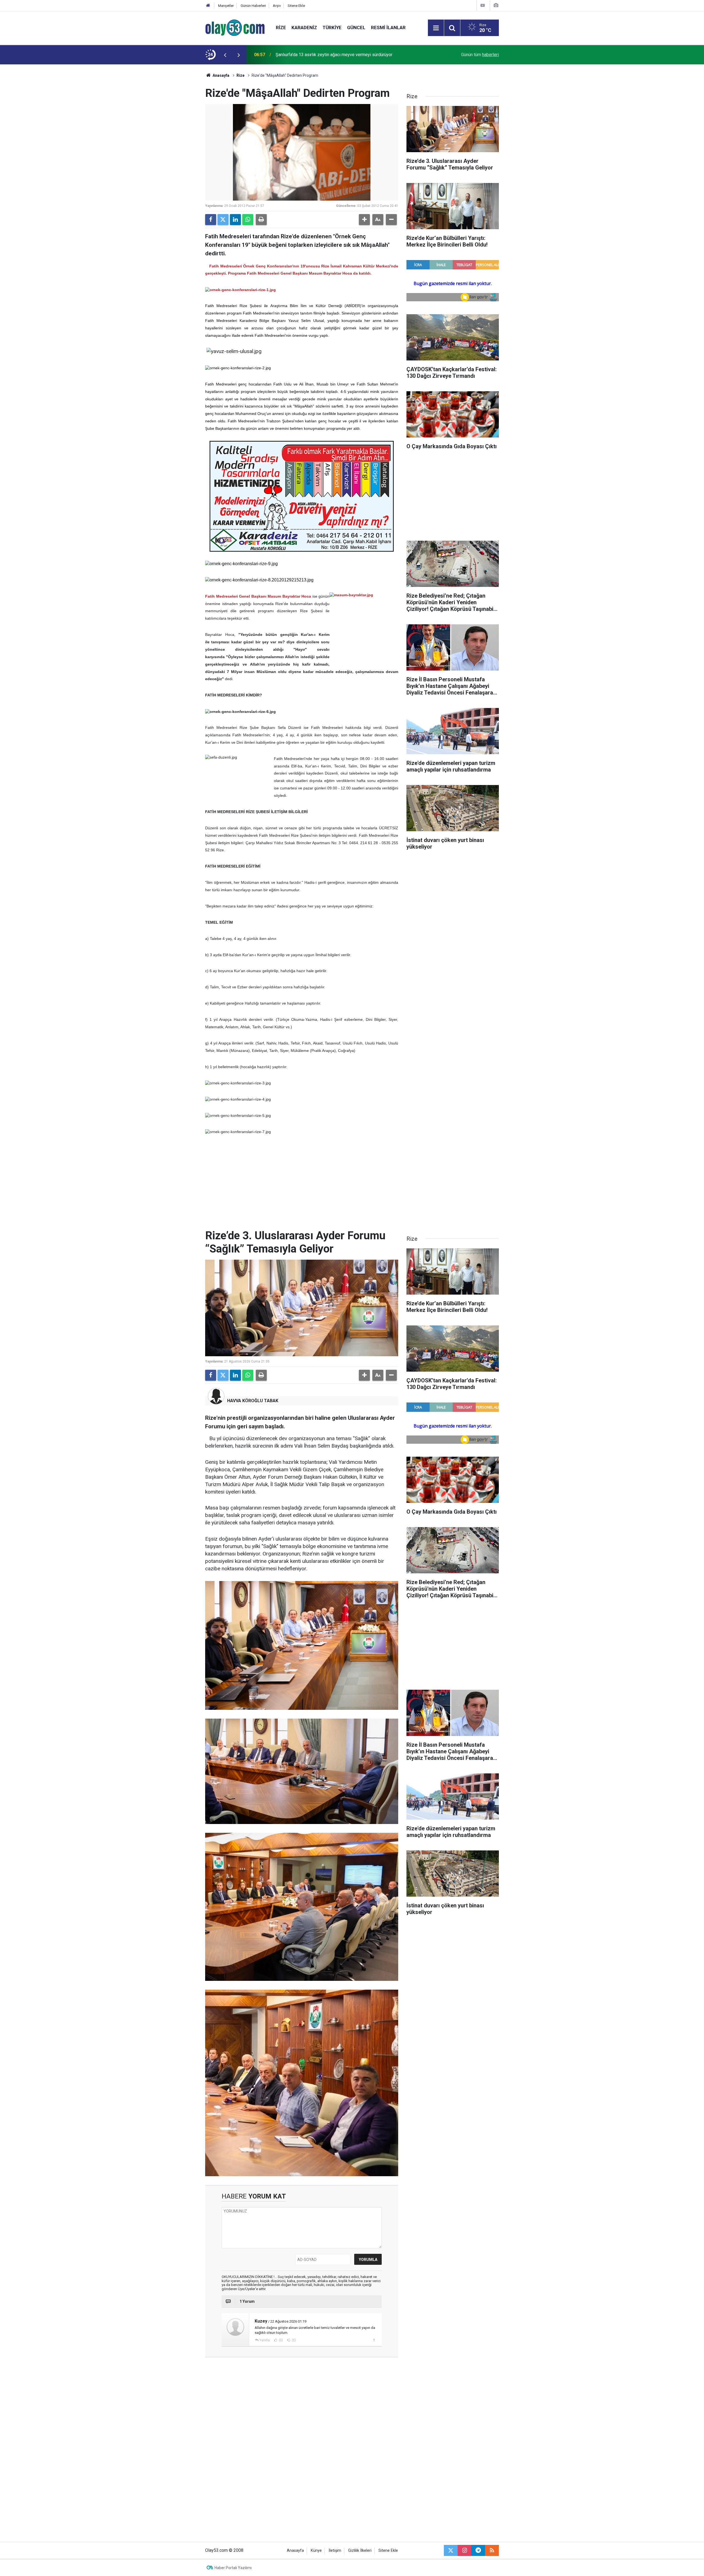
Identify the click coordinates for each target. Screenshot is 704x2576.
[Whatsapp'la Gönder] (248, 220)
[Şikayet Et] (374, 2340)
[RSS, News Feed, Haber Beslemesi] (492, 2550)
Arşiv (277, 6)
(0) (280, 2340)
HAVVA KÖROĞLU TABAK (253, 1401)
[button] (364, 220)
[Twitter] (223, 220)
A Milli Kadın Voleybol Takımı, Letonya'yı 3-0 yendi (324, 55)
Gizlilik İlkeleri (360, 2551)
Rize (281, 28)
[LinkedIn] (235, 220)
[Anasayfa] (208, 6)
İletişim (335, 2551)
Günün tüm (480, 55)
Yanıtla (265, 2340)
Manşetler (226, 6)
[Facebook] (211, 220)
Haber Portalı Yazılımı (233, 2568)
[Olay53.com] (235, 27)
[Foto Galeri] (496, 5)
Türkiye (332, 28)
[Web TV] (483, 5)
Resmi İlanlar (388, 28)
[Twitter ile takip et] (451, 2550)
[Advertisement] (179, 147)
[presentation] (225, 55)
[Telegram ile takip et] (478, 2550)
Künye (316, 2551)
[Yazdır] (261, 220)
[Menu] (436, 28)
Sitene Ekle (296, 6)
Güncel (356, 28)
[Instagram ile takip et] (464, 2550)
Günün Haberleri (253, 6)
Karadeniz (304, 28)
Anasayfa (221, 75)
